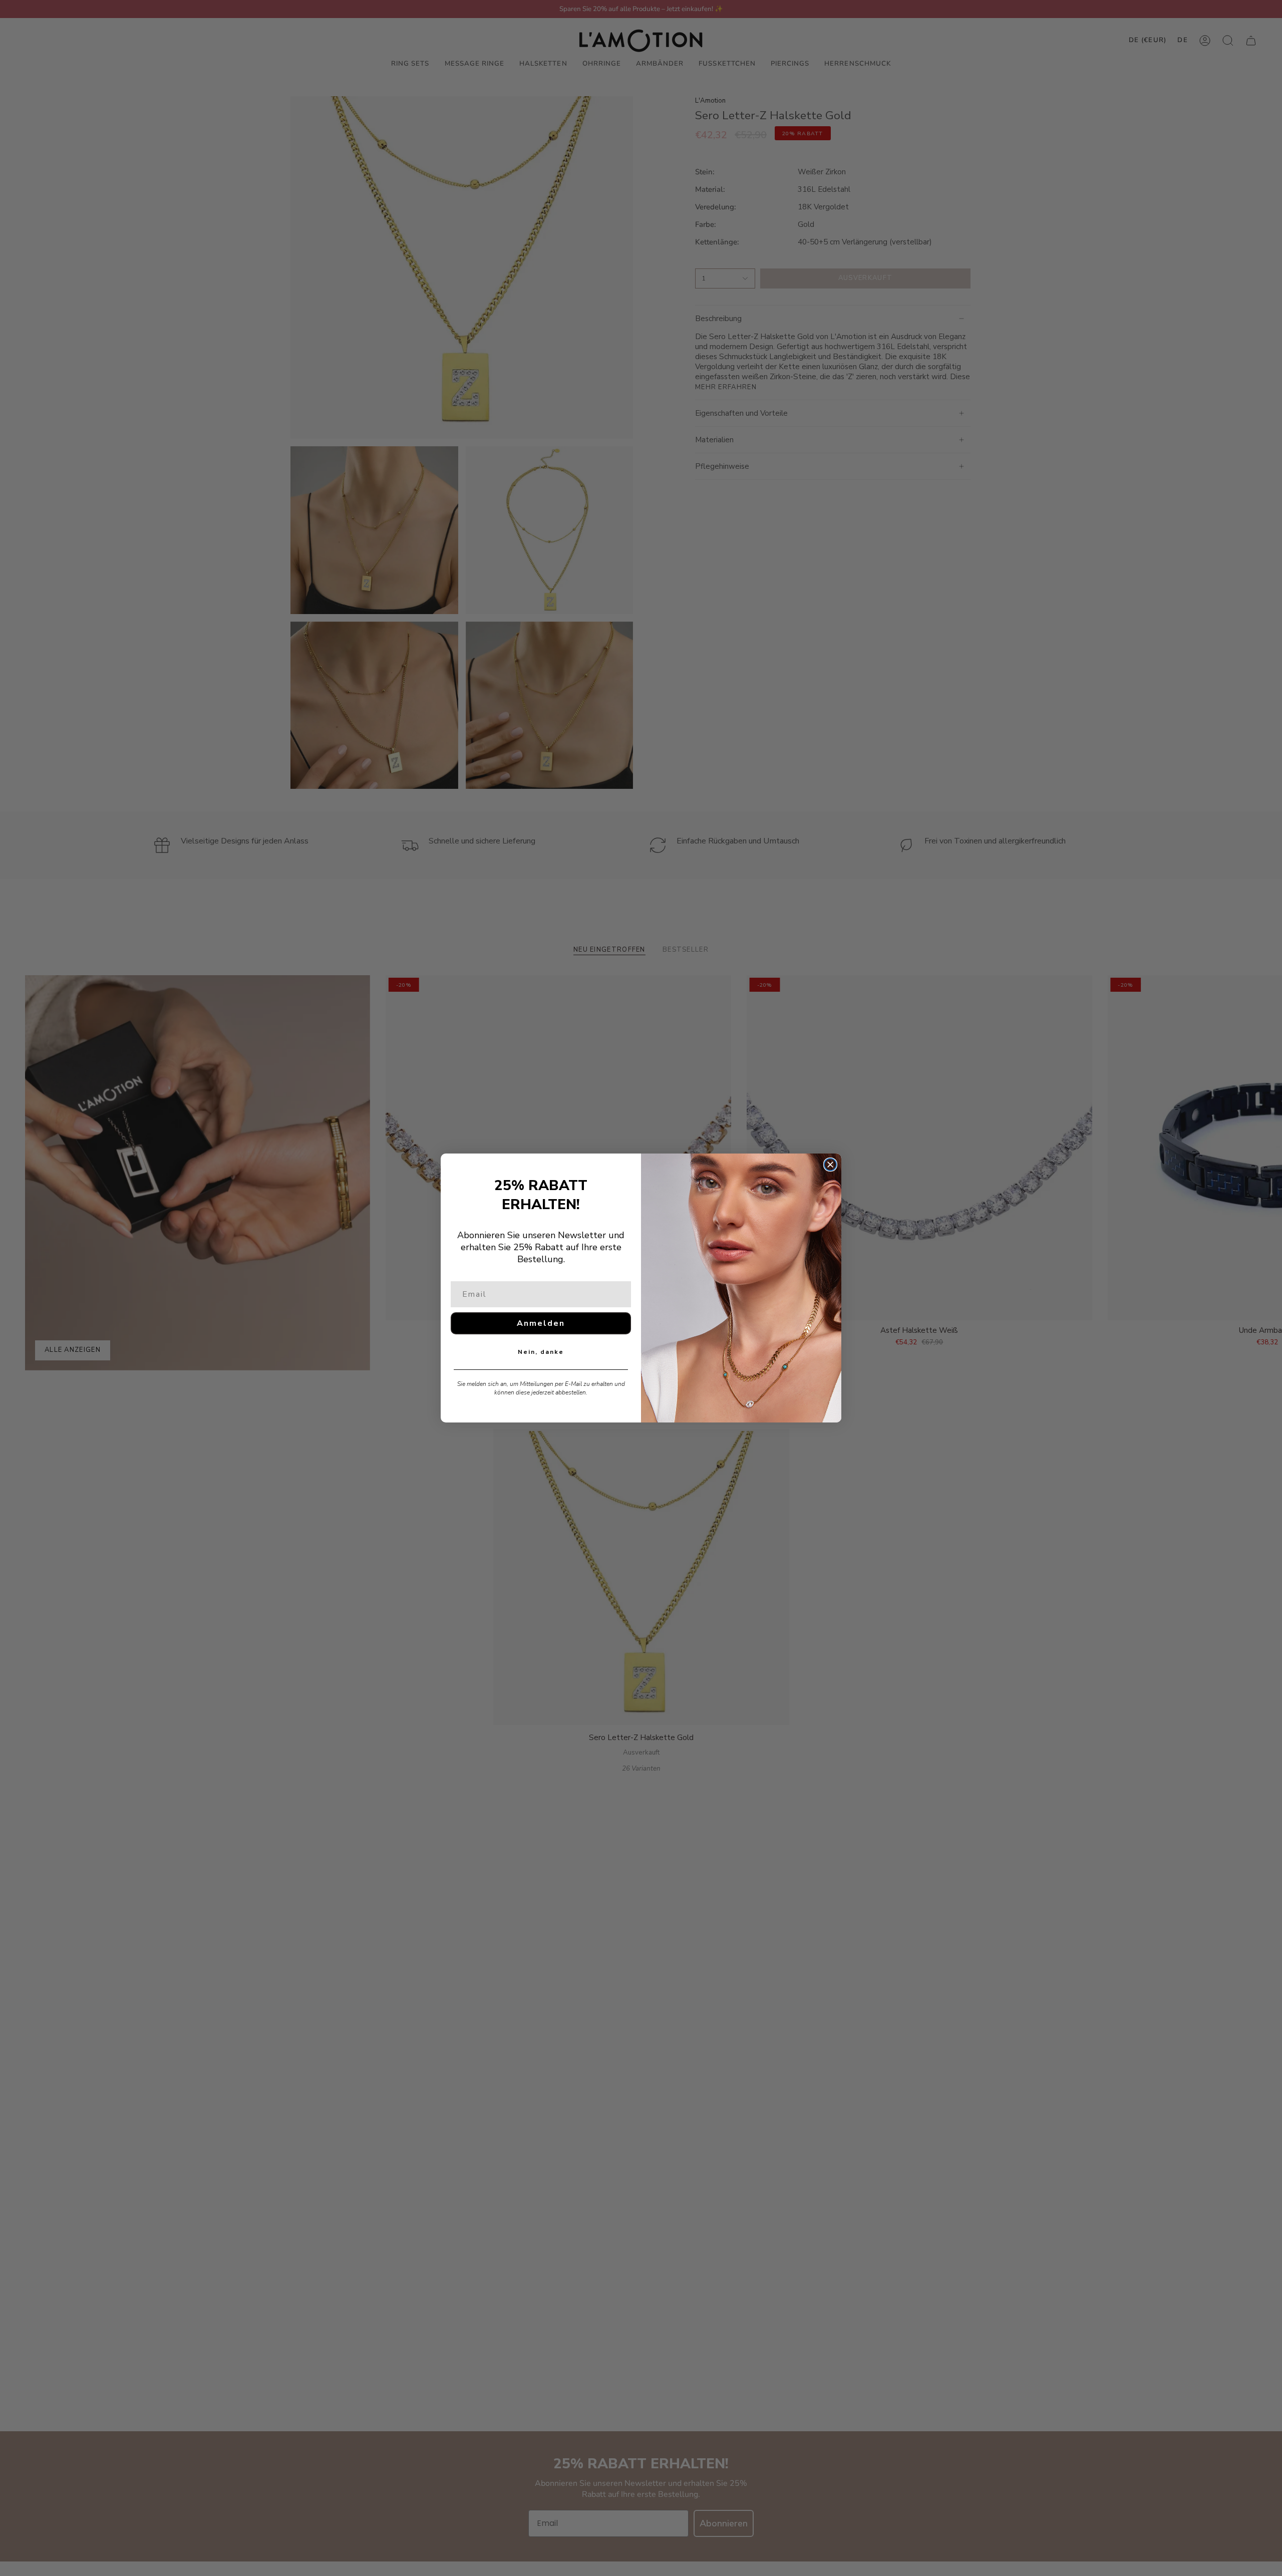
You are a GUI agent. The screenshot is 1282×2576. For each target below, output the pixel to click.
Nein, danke (541, 1352)
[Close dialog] (830, 1165)
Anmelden (541, 1323)
